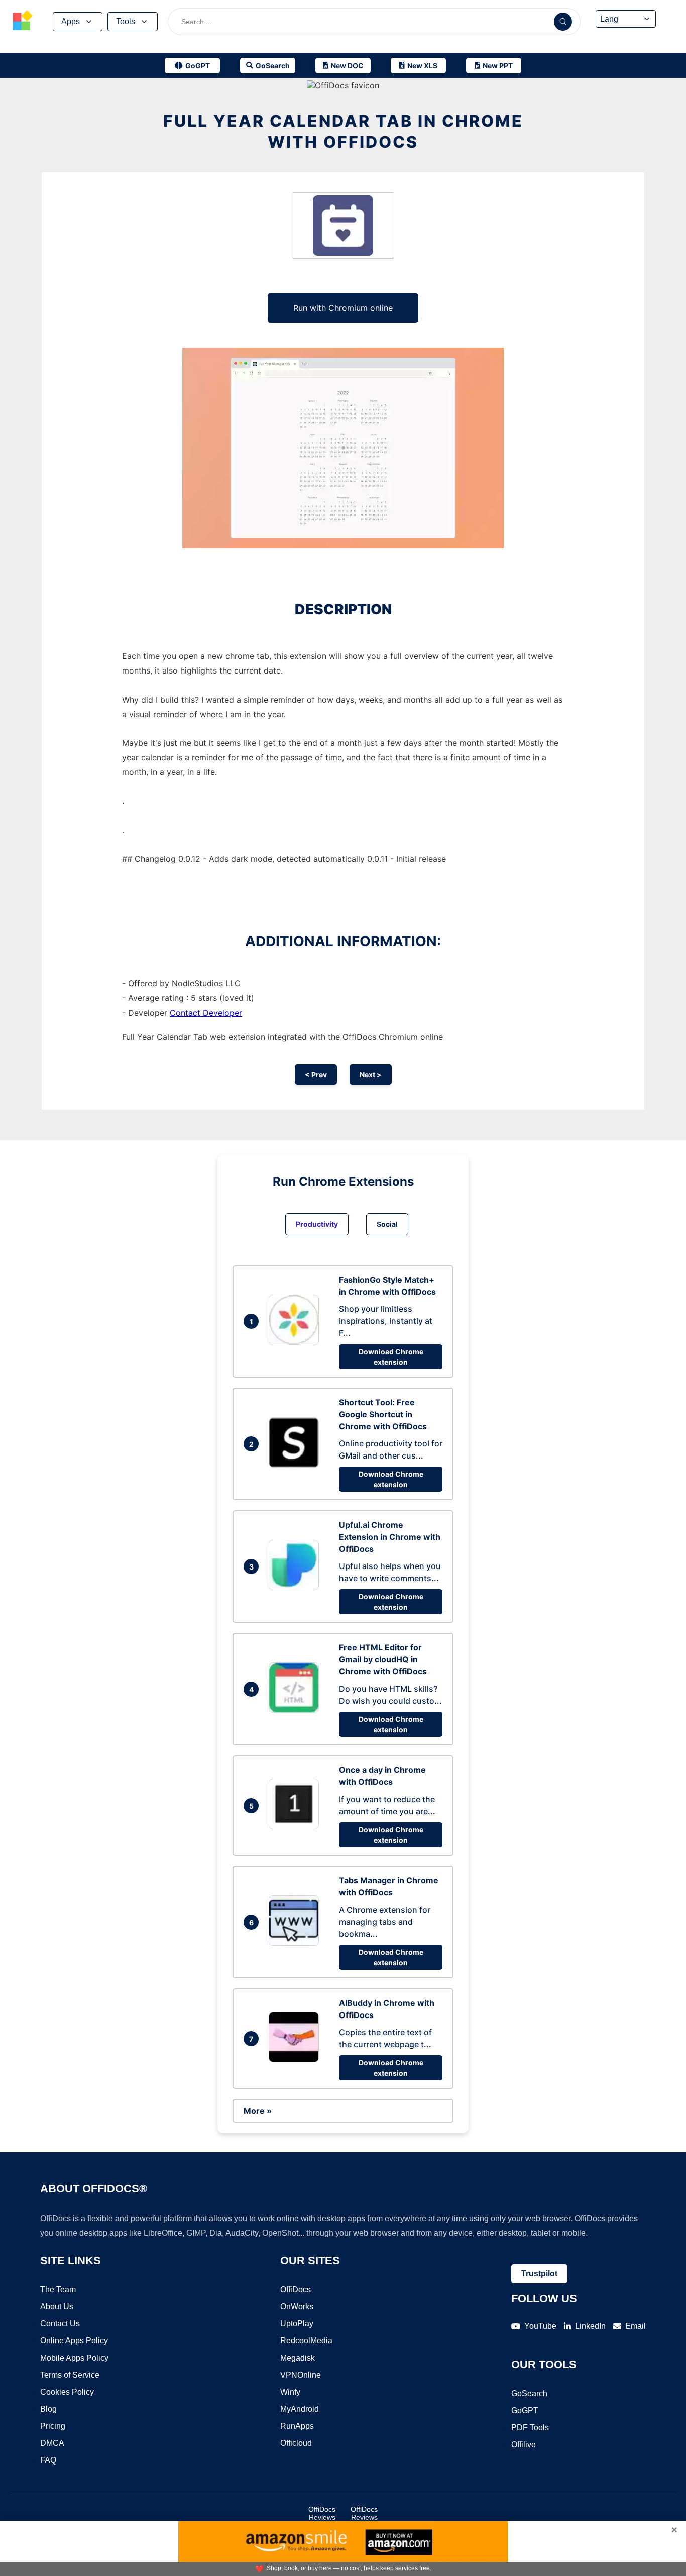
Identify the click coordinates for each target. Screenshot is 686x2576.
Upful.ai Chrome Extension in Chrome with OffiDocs (390, 1537)
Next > (371, 1075)
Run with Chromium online (343, 308)
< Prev (316, 1075)
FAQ (48, 2460)
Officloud (296, 2443)
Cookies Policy (67, 2392)
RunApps (297, 2426)
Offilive (524, 2445)
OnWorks (297, 2307)
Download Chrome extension (391, 1357)
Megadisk (298, 2358)
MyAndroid (300, 2409)
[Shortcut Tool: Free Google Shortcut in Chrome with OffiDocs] (296, 1465)
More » (258, 2111)
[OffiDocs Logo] (23, 22)
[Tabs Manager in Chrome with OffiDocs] (296, 1943)
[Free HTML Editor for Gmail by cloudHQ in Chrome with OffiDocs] (296, 1710)
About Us (57, 2307)
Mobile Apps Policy (74, 2358)
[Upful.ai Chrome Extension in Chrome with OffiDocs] (296, 1587)
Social (387, 1224)
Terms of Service (70, 2375)
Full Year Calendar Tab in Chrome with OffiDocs (343, 131)
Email (636, 2326)
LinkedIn (590, 2326)
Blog (48, 2409)
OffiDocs (296, 2289)
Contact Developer (206, 1013)
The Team (58, 2289)
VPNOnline (301, 2375)
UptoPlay (297, 2324)
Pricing (53, 2426)
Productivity (317, 1224)
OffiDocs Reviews (322, 2513)
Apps (71, 21)
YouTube (540, 2326)
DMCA (52, 2443)
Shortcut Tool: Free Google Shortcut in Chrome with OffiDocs (383, 1414)
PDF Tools (530, 2428)
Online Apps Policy (74, 2341)
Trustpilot (539, 2273)
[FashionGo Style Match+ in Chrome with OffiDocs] (296, 1342)
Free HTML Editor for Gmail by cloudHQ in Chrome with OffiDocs (383, 1659)
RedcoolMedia (306, 2341)
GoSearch (529, 2393)
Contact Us (60, 2324)
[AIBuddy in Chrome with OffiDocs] (296, 2059)
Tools (126, 21)
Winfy (290, 2392)
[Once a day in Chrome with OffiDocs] (296, 1826)
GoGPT (525, 2411)
